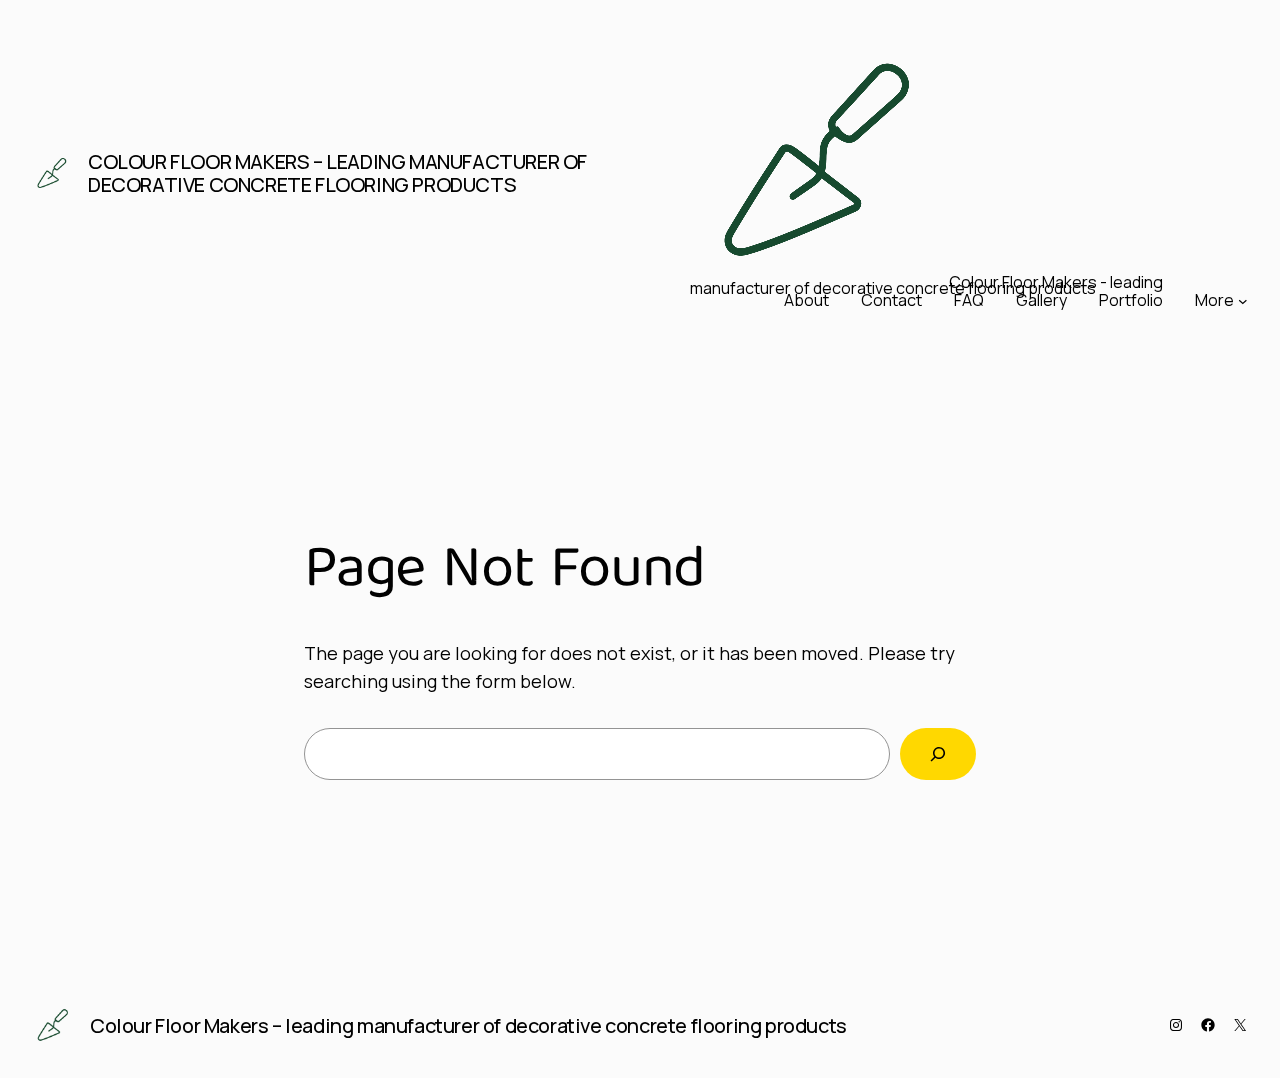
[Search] (938, 754)
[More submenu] (1243, 301)
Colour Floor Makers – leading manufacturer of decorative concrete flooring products (337, 173)
